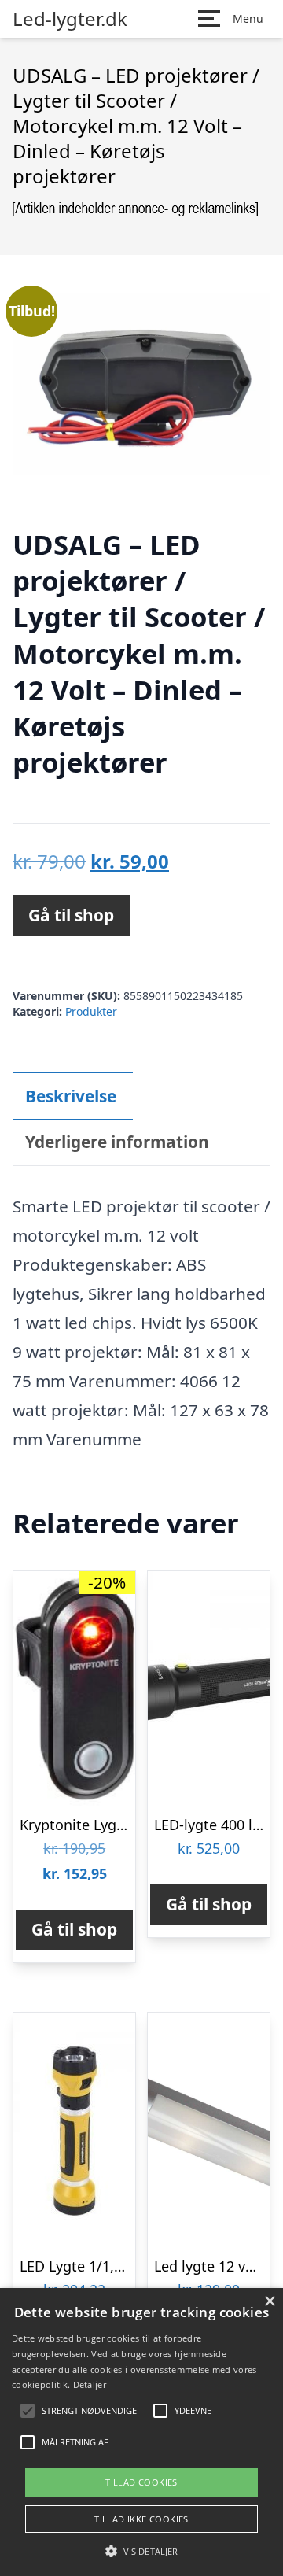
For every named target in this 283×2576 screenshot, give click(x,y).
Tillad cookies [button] (141, 2482)
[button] (141, 2551)
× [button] (269, 2302)
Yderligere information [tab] (117, 1142)
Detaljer (90, 2384)
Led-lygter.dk (70, 19)
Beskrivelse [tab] (71, 1096)
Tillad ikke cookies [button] (141, 2519)
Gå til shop (71, 915)
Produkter (91, 1011)
